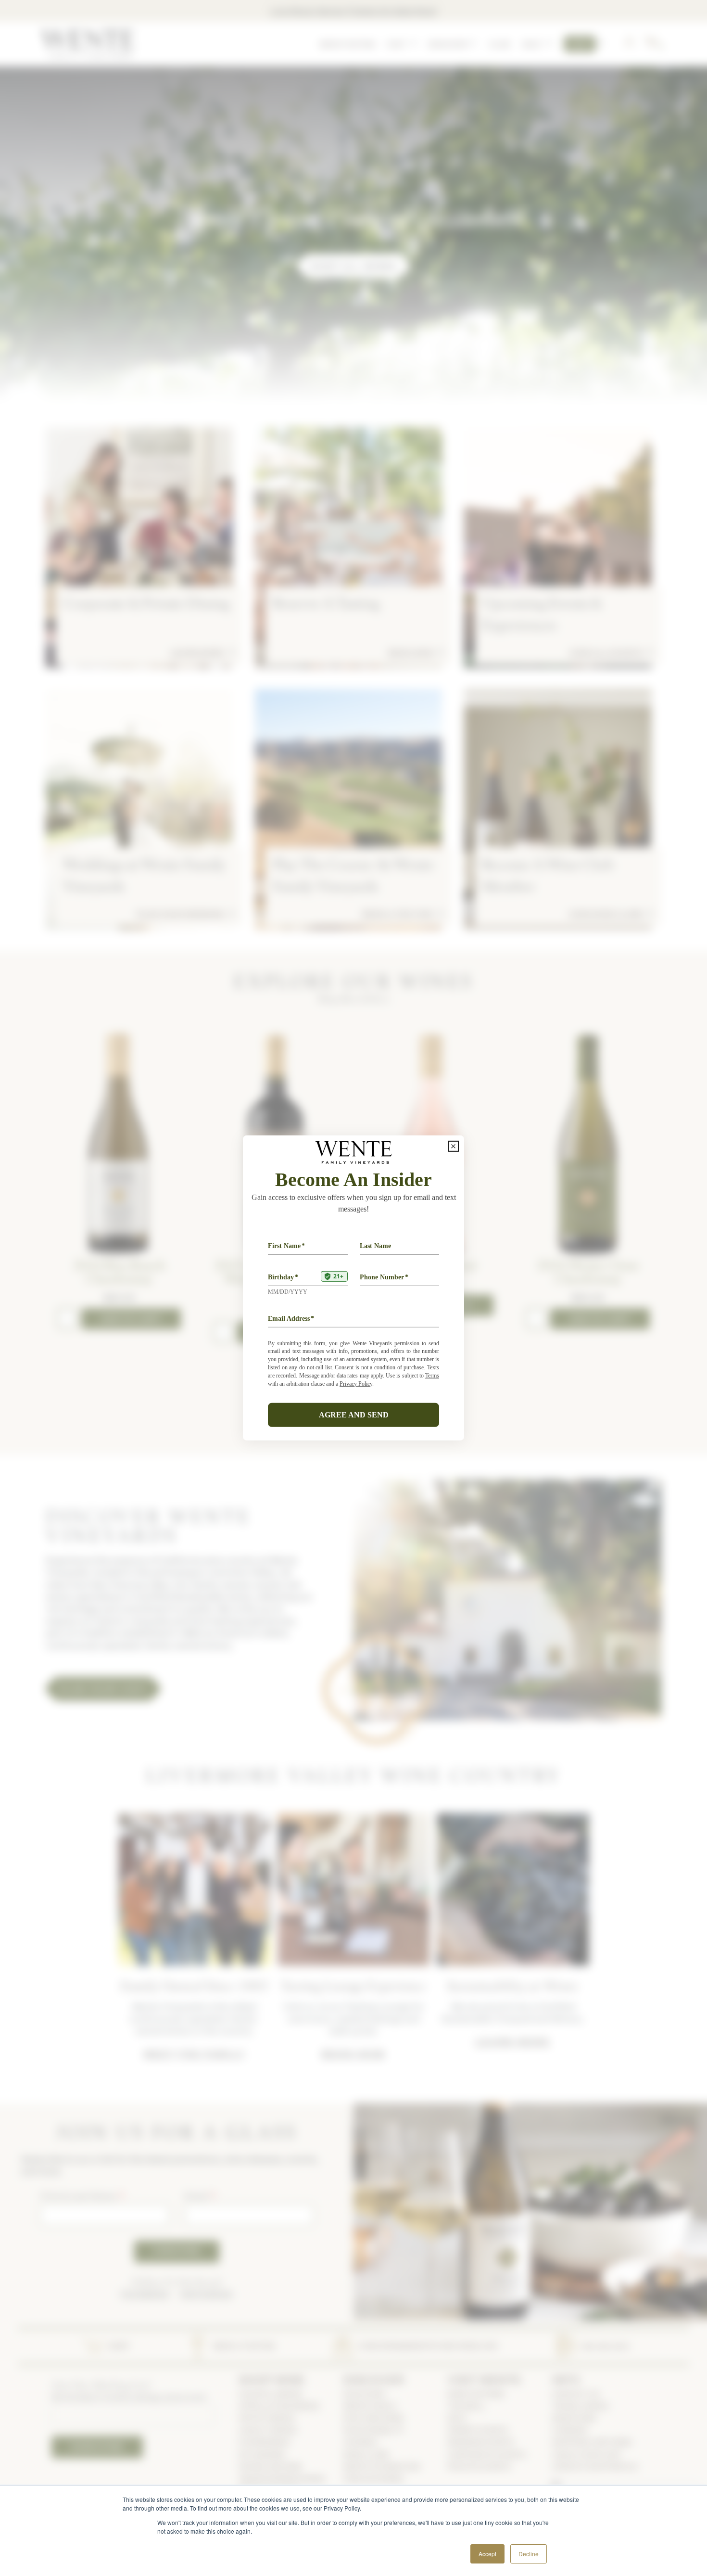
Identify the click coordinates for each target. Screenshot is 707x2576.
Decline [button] (529, 2554)
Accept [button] (487, 2554)
